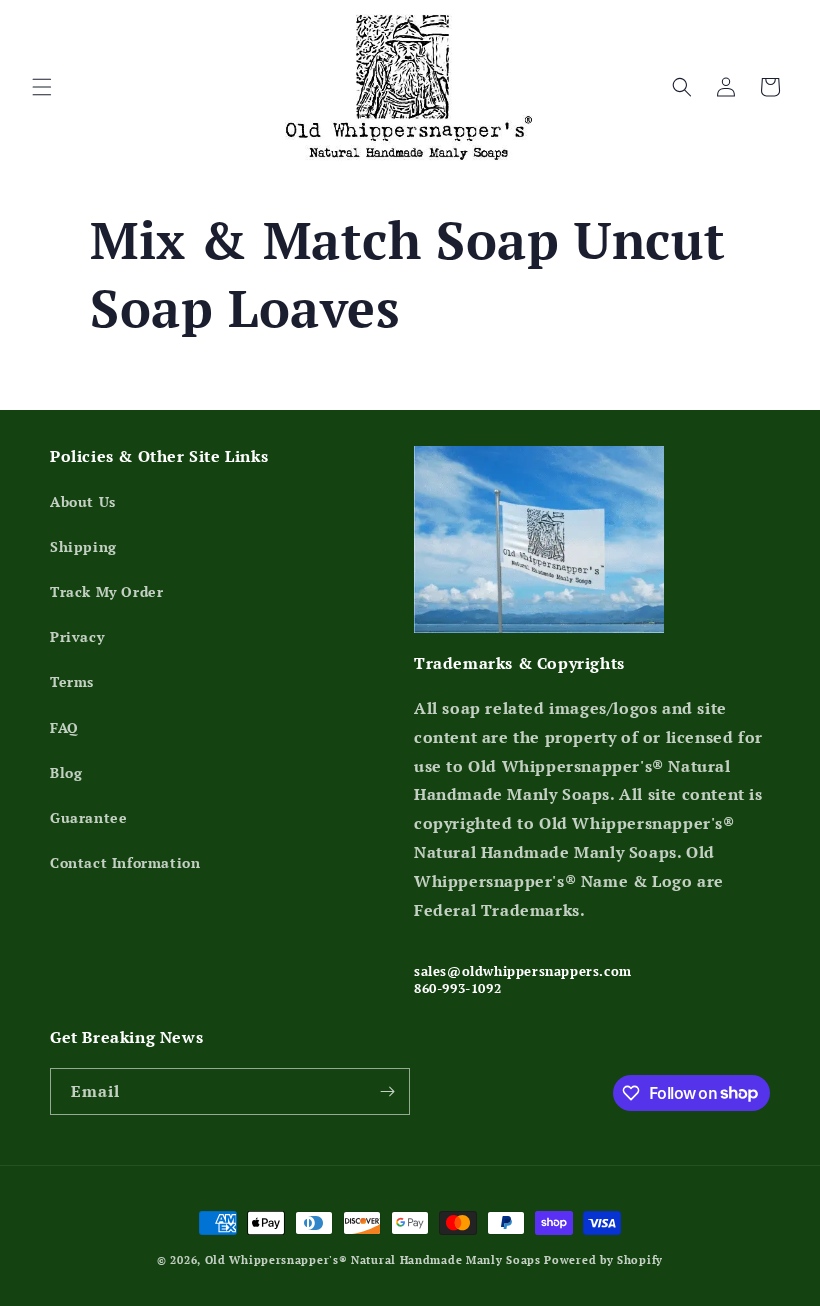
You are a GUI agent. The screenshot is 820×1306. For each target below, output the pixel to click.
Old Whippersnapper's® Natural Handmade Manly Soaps (373, 1260)
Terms (72, 681)
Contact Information (125, 862)
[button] (42, 87)
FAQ (64, 727)
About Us (83, 501)
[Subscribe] (387, 1091)
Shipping (83, 546)
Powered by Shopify (603, 1260)
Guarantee (88, 817)
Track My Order (106, 591)
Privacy (77, 636)
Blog (66, 772)
